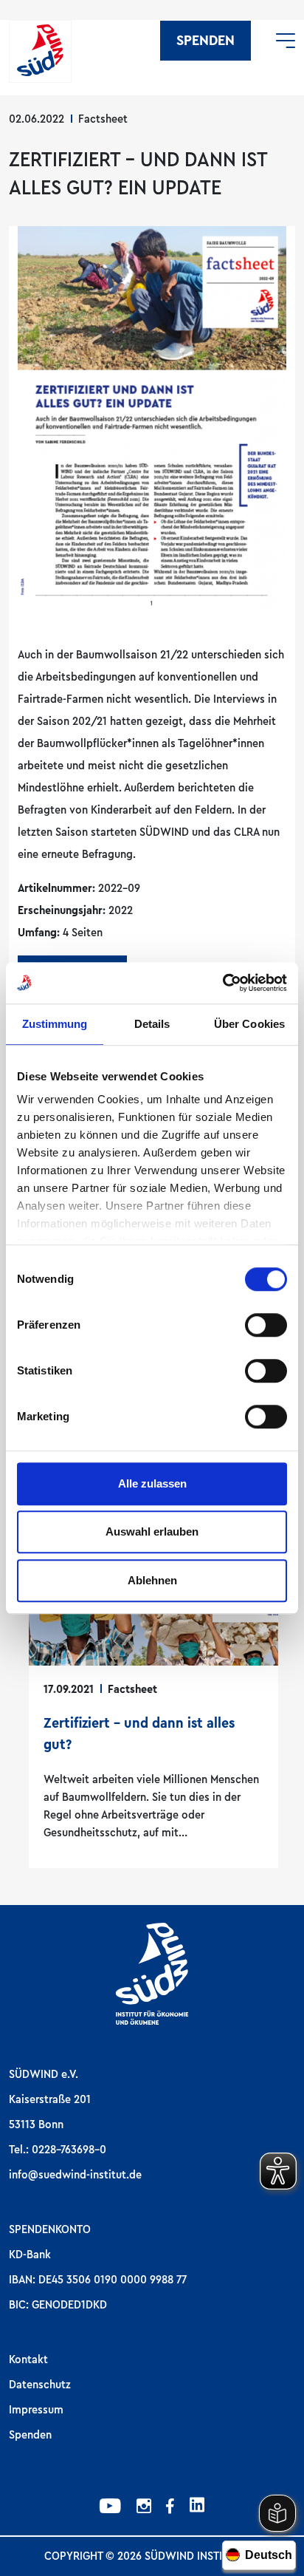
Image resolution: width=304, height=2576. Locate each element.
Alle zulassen (152, 1483)
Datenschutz (40, 2385)
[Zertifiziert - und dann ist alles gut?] (153, 1686)
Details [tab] (152, 1024)
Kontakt (28, 2359)
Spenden (205, 41)
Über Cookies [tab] (249, 1024)
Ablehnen (152, 1580)
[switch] (266, 1325)
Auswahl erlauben (152, 1531)
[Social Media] (110, 2508)
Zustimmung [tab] (55, 1024)
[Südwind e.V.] (40, 51)
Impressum (36, 2410)
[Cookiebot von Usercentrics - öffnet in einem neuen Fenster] (222, 983)
